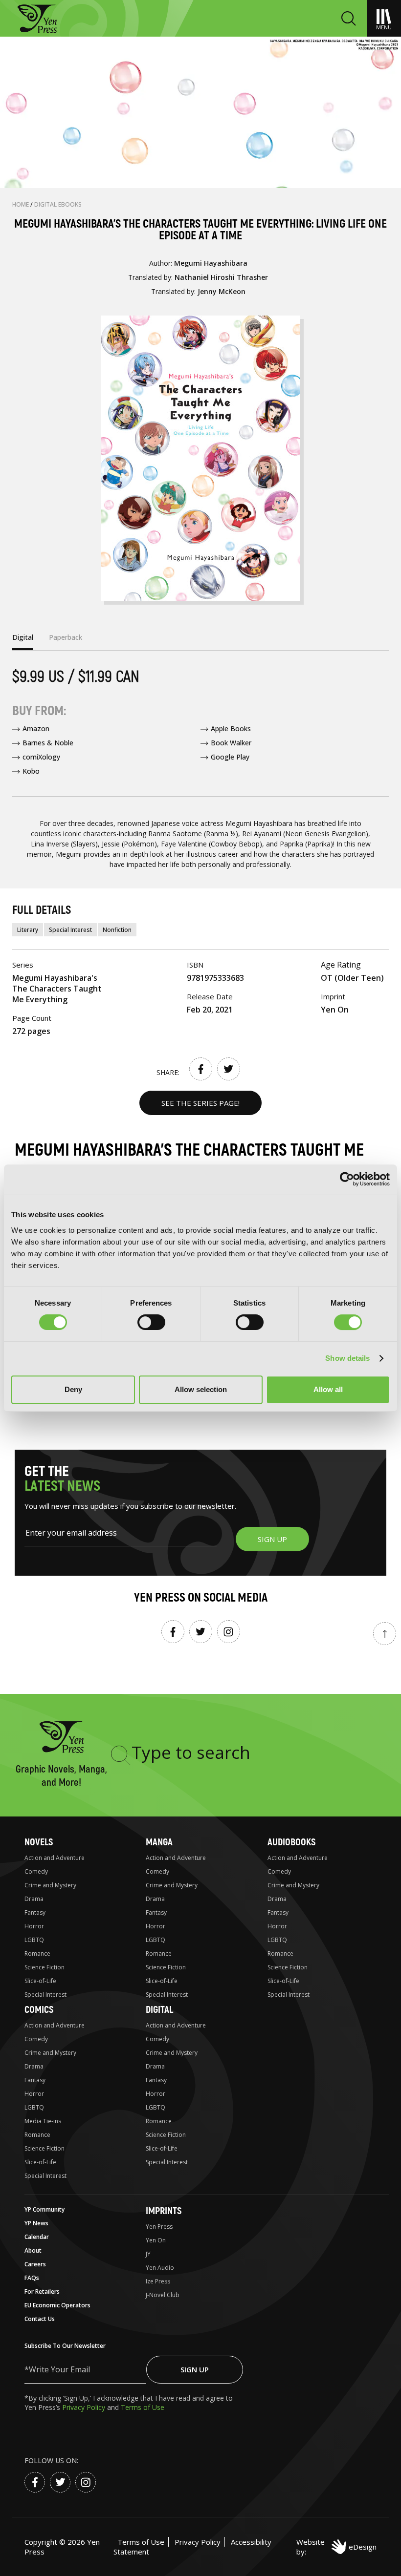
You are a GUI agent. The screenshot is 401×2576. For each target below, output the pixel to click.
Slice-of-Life (40, 1981)
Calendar (37, 2237)
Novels (39, 1842)
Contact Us (40, 2319)
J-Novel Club (163, 2295)
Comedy (36, 1871)
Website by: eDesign (336, 2547)
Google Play (230, 757)
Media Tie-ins (43, 2121)
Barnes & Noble (48, 743)
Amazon (36, 728)
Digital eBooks (58, 204)
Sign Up (195, 2369)
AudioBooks (291, 1842)
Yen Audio (160, 2268)
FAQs (32, 2278)
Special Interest (70, 930)
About (33, 2250)
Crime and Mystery (50, 1885)
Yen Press (159, 2227)
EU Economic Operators (57, 2305)
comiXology (41, 757)
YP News (36, 2223)
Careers (35, 2264)
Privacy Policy (85, 2407)
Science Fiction (45, 1967)
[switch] (151, 1322)
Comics (39, 2010)
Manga (159, 1842)
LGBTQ (34, 1940)
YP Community (45, 2209)
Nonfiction (117, 930)
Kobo (31, 771)
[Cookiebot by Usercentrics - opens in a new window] (347, 1179)
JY (148, 2254)
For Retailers (42, 2291)
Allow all (328, 1389)
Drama (34, 1899)
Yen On (156, 2240)
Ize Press (158, 2281)
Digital (159, 2010)
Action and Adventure (55, 1858)
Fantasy (35, 1912)
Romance (37, 1953)
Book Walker (231, 743)
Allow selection (201, 1389)
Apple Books (231, 728)
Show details (347, 1358)
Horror (34, 1926)
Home (21, 204)
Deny (73, 1389)
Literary (28, 930)
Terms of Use (143, 2407)
